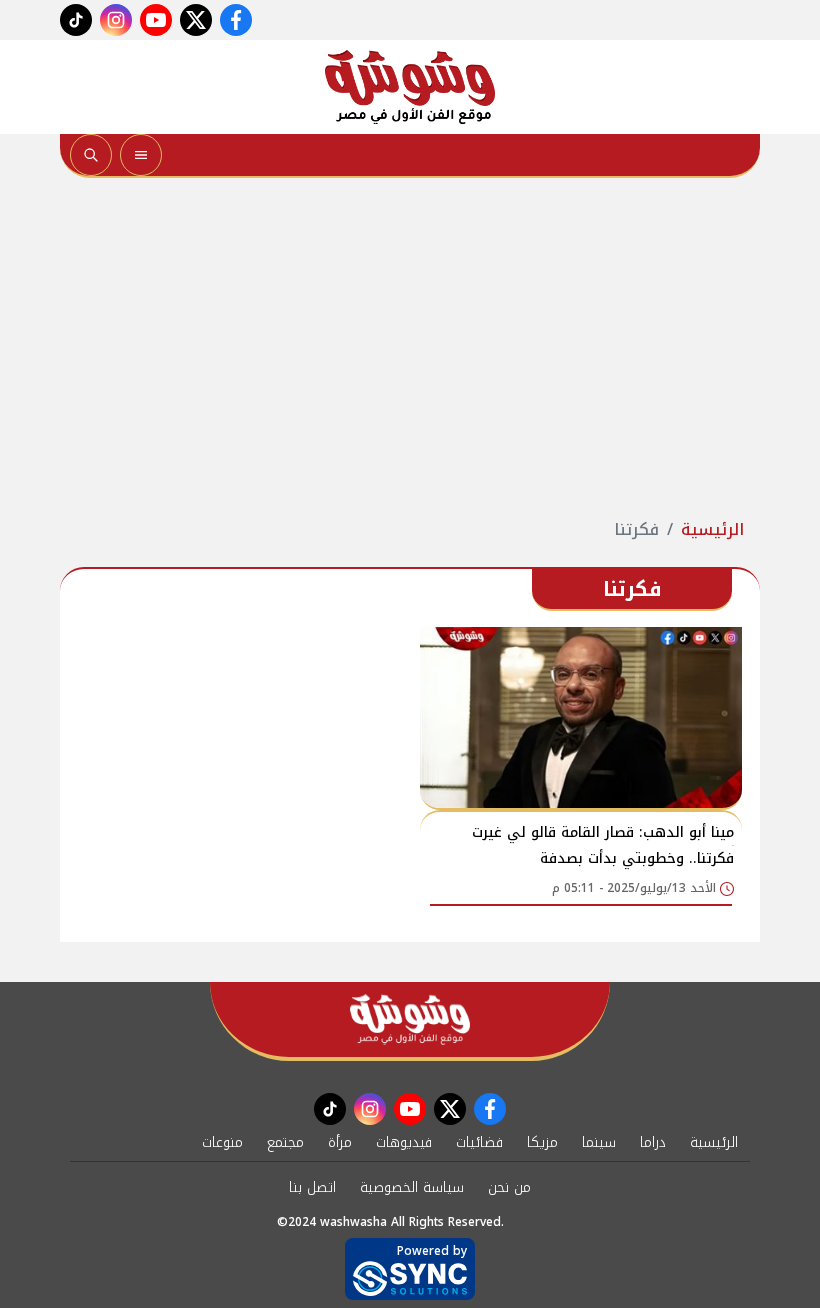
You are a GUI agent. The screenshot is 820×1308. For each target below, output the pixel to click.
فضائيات (479, 1142)
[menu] (141, 155)
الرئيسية (712, 529)
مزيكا (542, 1142)
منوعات (222, 1142)
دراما (653, 1142)
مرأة (340, 1142)
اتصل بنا (312, 1187)
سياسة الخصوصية (412, 1187)
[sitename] (410, 1019)
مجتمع (285, 1142)
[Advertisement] (410, 348)
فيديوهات (404, 1142)
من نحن (509, 1187)
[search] (91, 155)
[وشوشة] (410, 87)
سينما (599, 1142)
